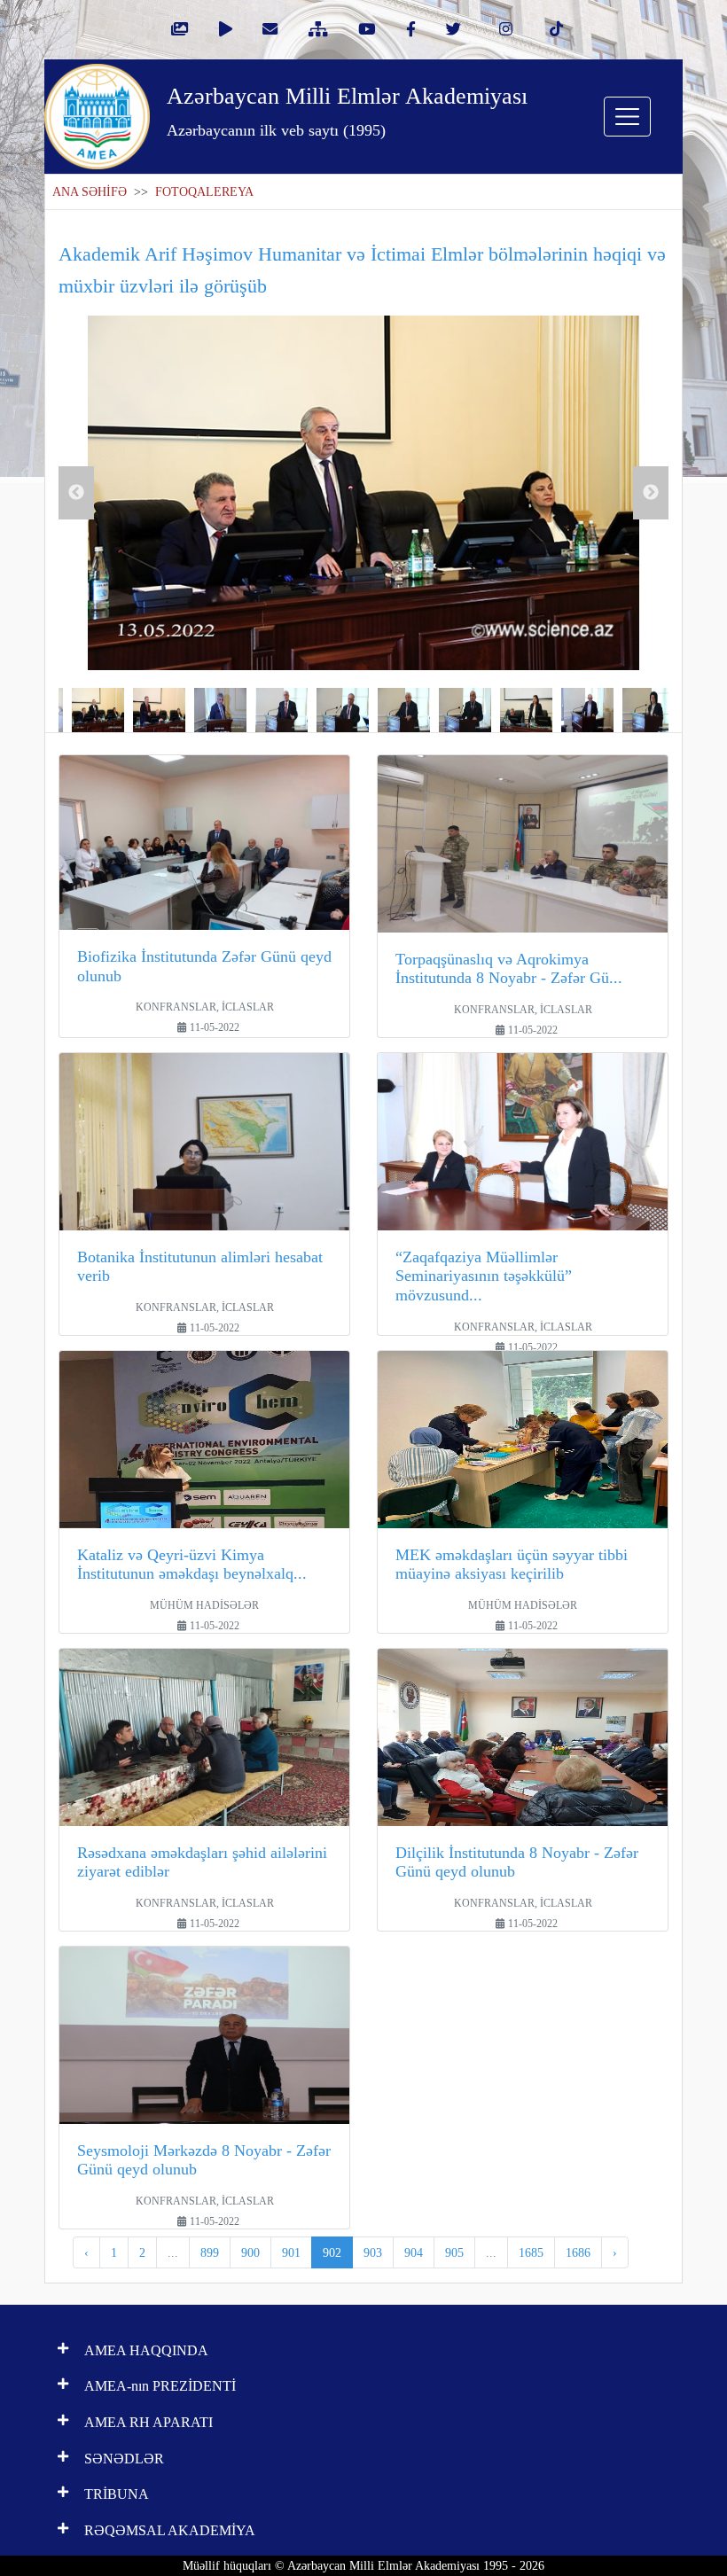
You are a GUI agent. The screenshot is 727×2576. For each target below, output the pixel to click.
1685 (531, 2252)
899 (210, 2252)
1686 (578, 2252)
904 (414, 2252)
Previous (76, 493)
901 (291, 2252)
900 (250, 2252)
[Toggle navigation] (627, 117)
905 (454, 2252)
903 (373, 2252)
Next (651, 493)
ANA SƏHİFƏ (90, 192)
